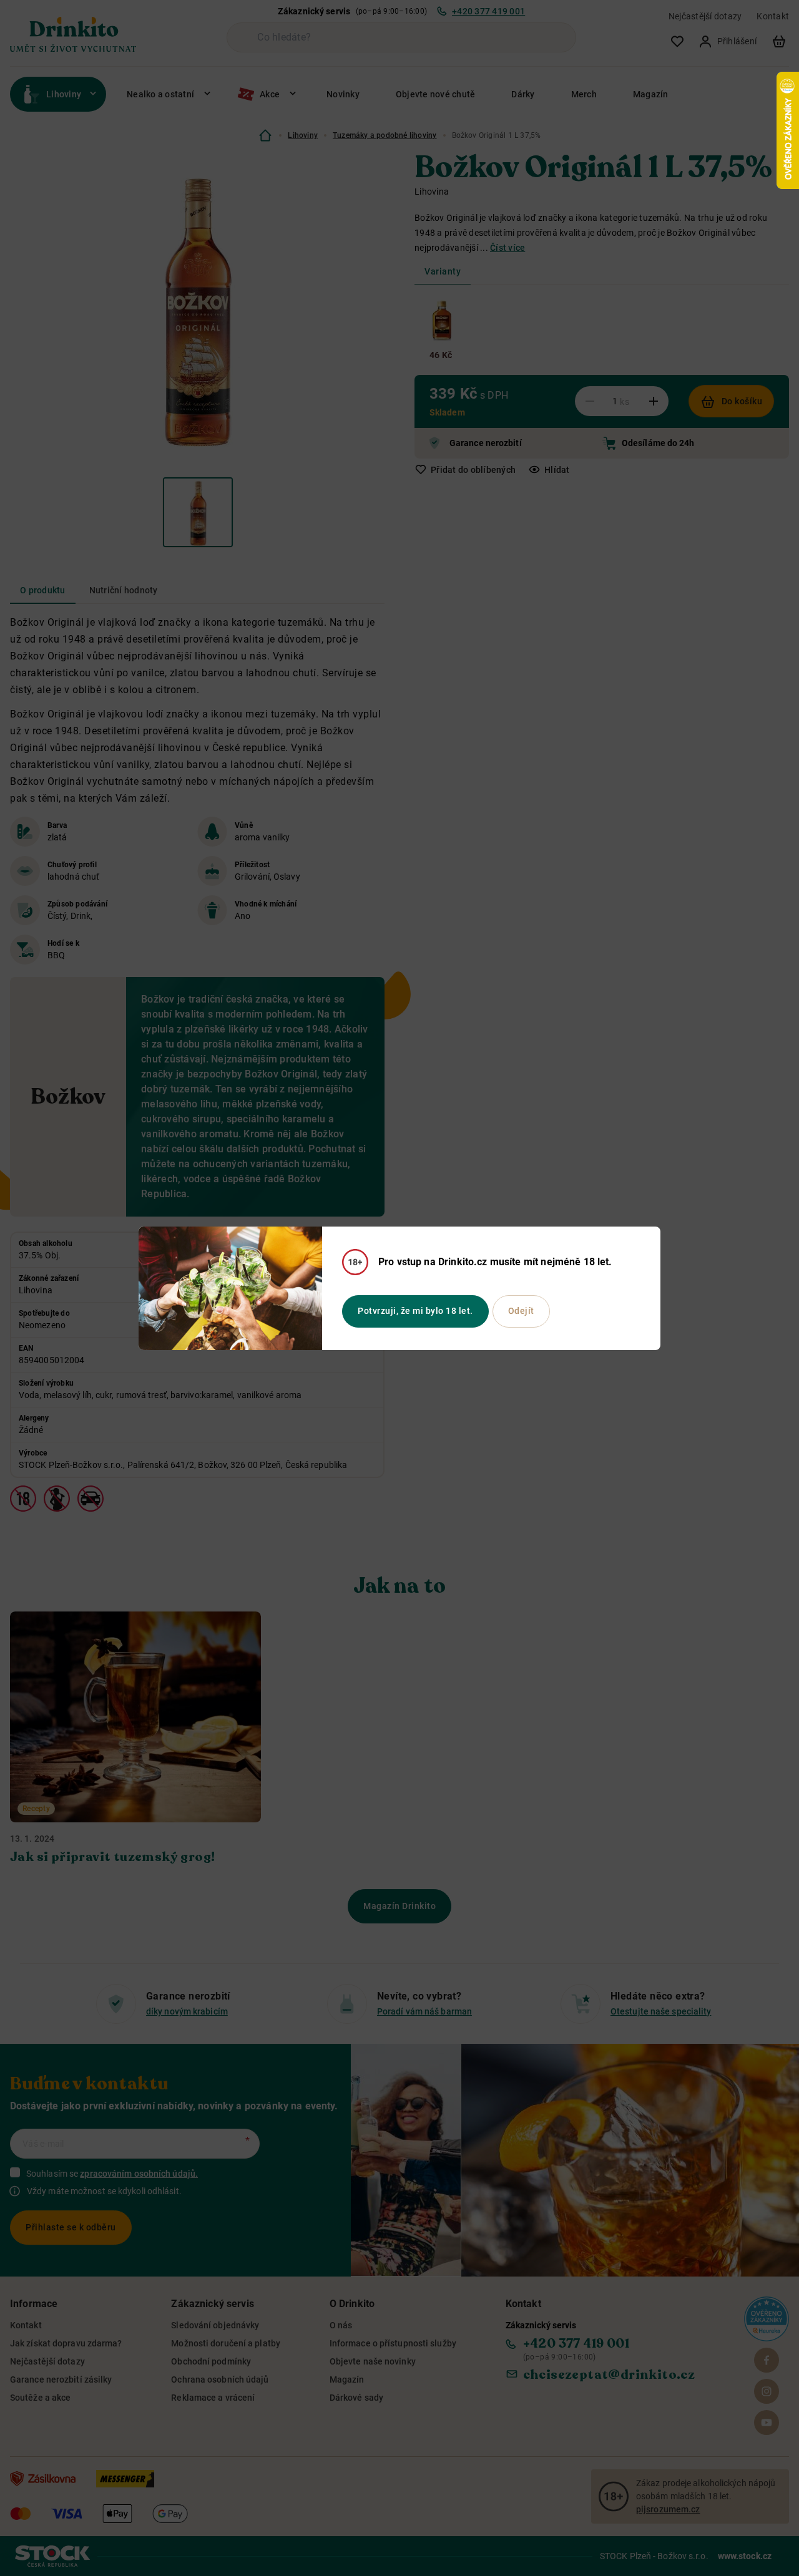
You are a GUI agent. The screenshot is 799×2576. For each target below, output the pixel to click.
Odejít (521, 1311)
